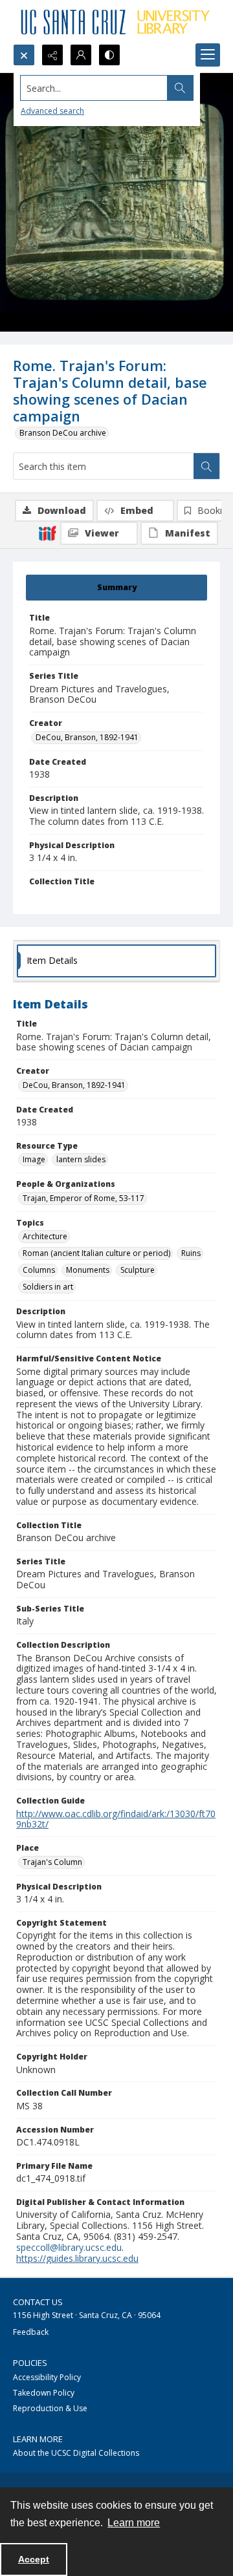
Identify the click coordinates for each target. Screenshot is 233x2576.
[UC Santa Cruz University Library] (116, 22)
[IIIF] (47, 533)
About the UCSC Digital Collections (76, 2453)
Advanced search (52, 111)
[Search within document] (206, 466)
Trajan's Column (52, 1862)
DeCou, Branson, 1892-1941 (87, 737)
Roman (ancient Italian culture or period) (96, 1253)
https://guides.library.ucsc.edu (77, 2258)
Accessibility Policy (47, 2377)
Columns (39, 1270)
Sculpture (138, 1270)
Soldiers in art (48, 1287)
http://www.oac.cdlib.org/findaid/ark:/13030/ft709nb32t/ (116, 1819)
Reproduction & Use (50, 2408)
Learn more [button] (134, 2523)
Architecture (45, 1236)
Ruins (191, 1253)
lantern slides (81, 1159)
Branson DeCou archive (63, 433)
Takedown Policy (44, 2393)
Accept (34, 2559)
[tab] (116, 588)
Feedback (31, 2332)
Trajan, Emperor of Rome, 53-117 (83, 1198)
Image (34, 1159)
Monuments (88, 1270)
